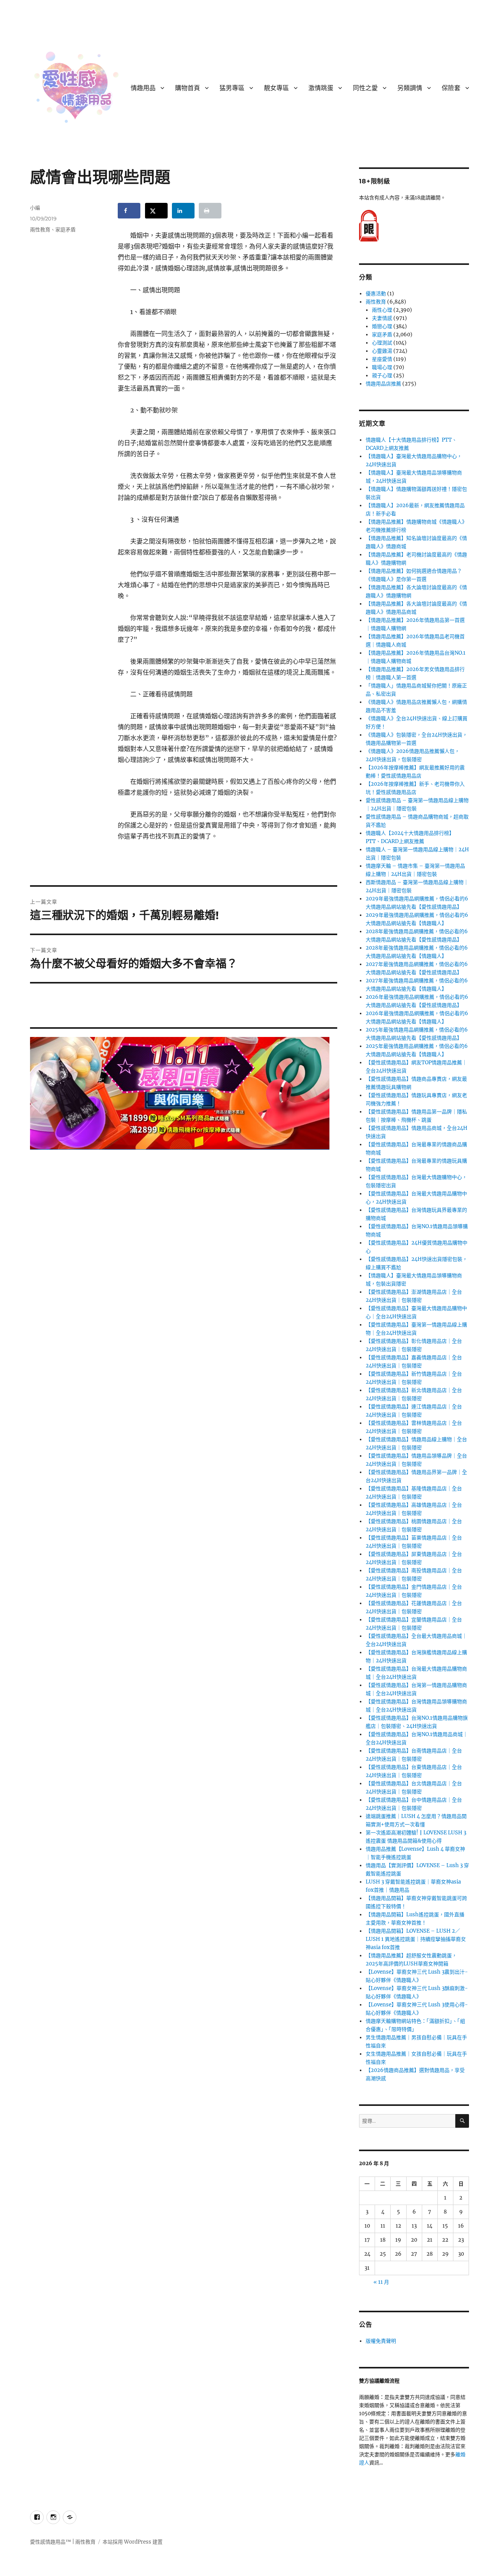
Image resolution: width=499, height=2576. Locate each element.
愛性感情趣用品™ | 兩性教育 (63, 2542)
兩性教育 (40, 229)
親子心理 (382, 375)
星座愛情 (382, 359)
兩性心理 (382, 310)
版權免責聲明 (381, 2341)
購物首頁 (188, 88)
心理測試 (382, 343)
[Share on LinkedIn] (183, 211)
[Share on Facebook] (129, 211)
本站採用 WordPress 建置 (133, 2542)
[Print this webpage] (210, 211)
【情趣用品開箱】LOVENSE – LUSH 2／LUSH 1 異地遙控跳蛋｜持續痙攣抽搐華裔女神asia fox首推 (416, 1939)
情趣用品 (143, 88)
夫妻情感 (382, 318)
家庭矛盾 (65, 229)
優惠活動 (376, 294)
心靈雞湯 (382, 351)
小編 (35, 208)
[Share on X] (156, 211)
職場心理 (382, 367)
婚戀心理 (382, 326)
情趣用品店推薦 (383, 384)
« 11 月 (381, 2282)
